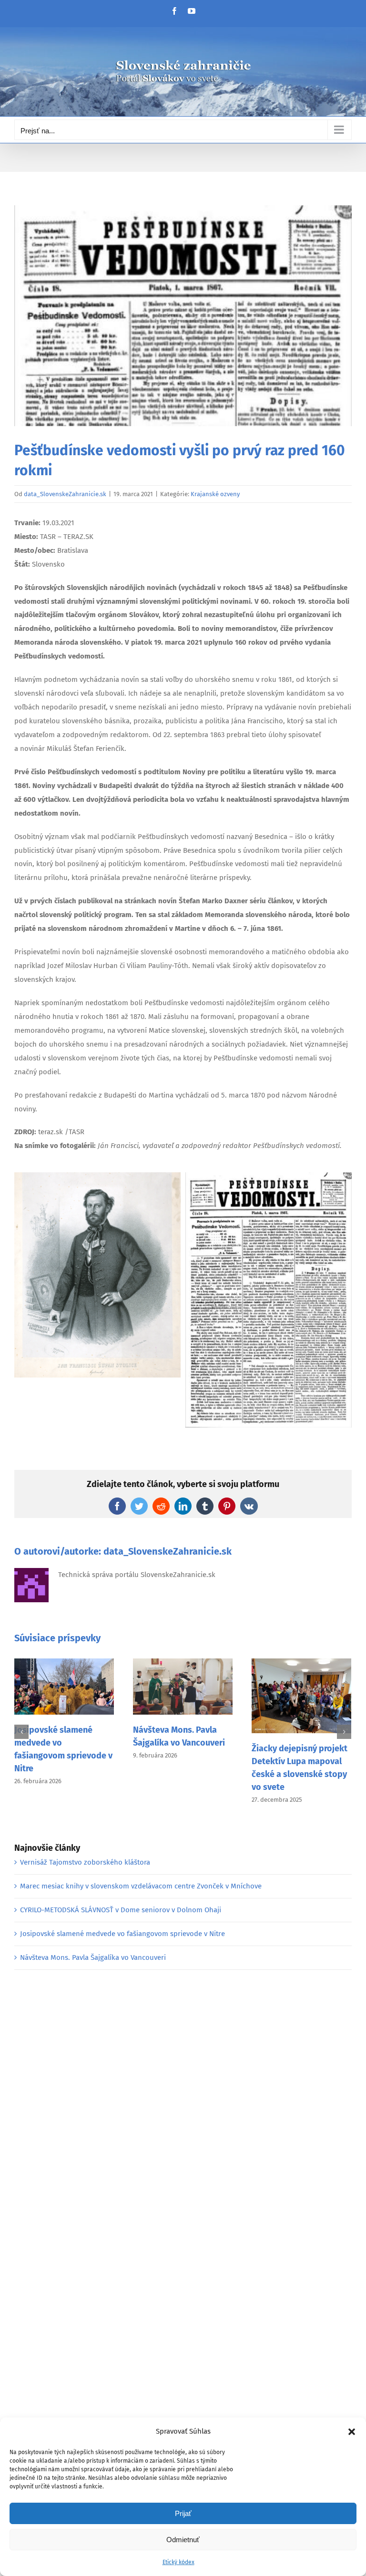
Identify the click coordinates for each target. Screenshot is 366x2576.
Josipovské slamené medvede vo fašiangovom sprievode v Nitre (122, 1934)
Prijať (183, 2513)
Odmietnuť (183, 2540)
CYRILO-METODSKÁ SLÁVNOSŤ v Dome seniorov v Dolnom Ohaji (121, 1910)
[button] (352, 2432)
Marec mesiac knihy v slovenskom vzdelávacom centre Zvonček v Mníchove (141, 1886)
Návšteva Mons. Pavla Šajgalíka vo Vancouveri (93, 1957)
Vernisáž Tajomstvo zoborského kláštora (85, 1862)
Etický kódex (178, 2562)
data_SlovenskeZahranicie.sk (65, 494)
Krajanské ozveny (215, 494)
